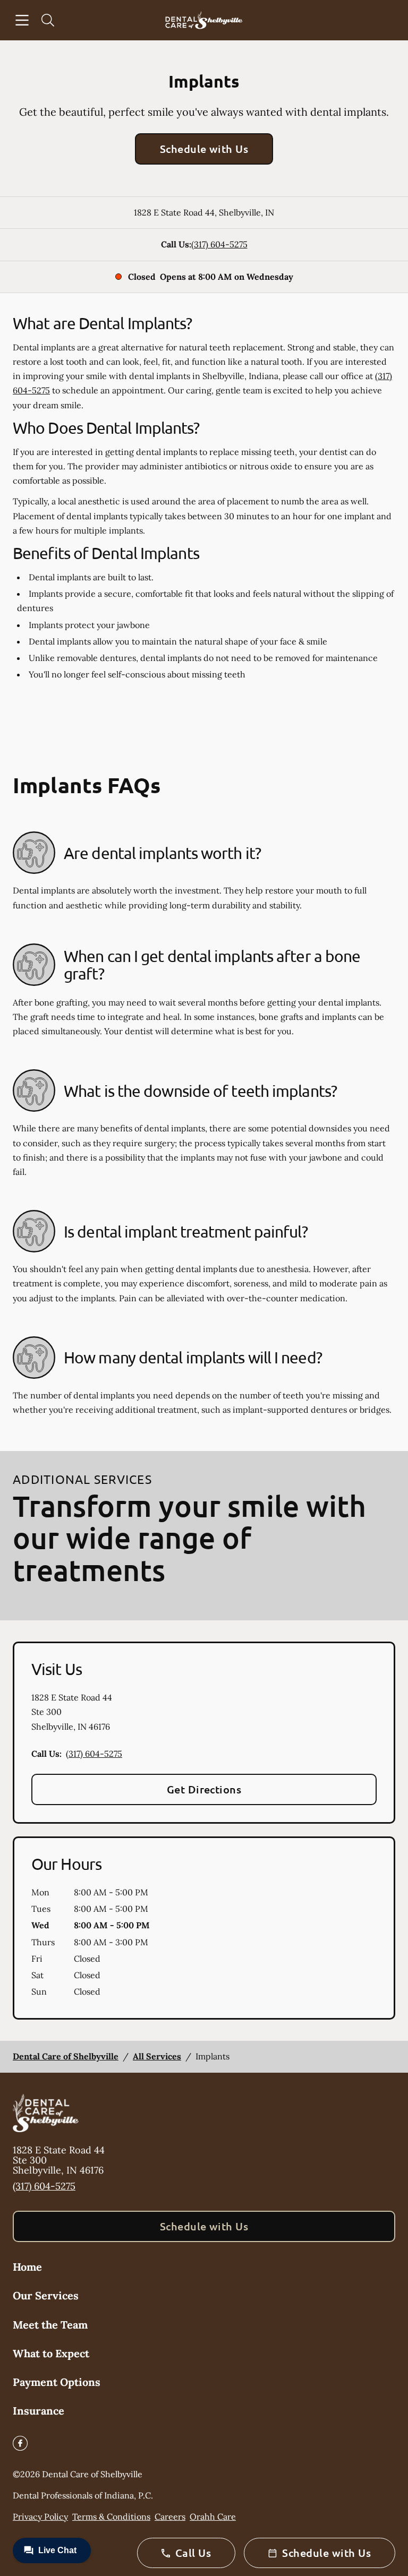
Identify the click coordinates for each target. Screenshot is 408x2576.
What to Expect (51, 2353)
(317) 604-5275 (219, 244)
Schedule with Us (204, 149)
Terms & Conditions (111, 2517)
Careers (170, 2517)
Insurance (39, 2411)
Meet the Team (50, 2325)
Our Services (46, 2295)
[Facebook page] (20, 2443)
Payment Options (57, 2382)
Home (27, 2267)
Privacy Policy (40, 2517)
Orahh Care (213, 2517)
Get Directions (204, 1789)
